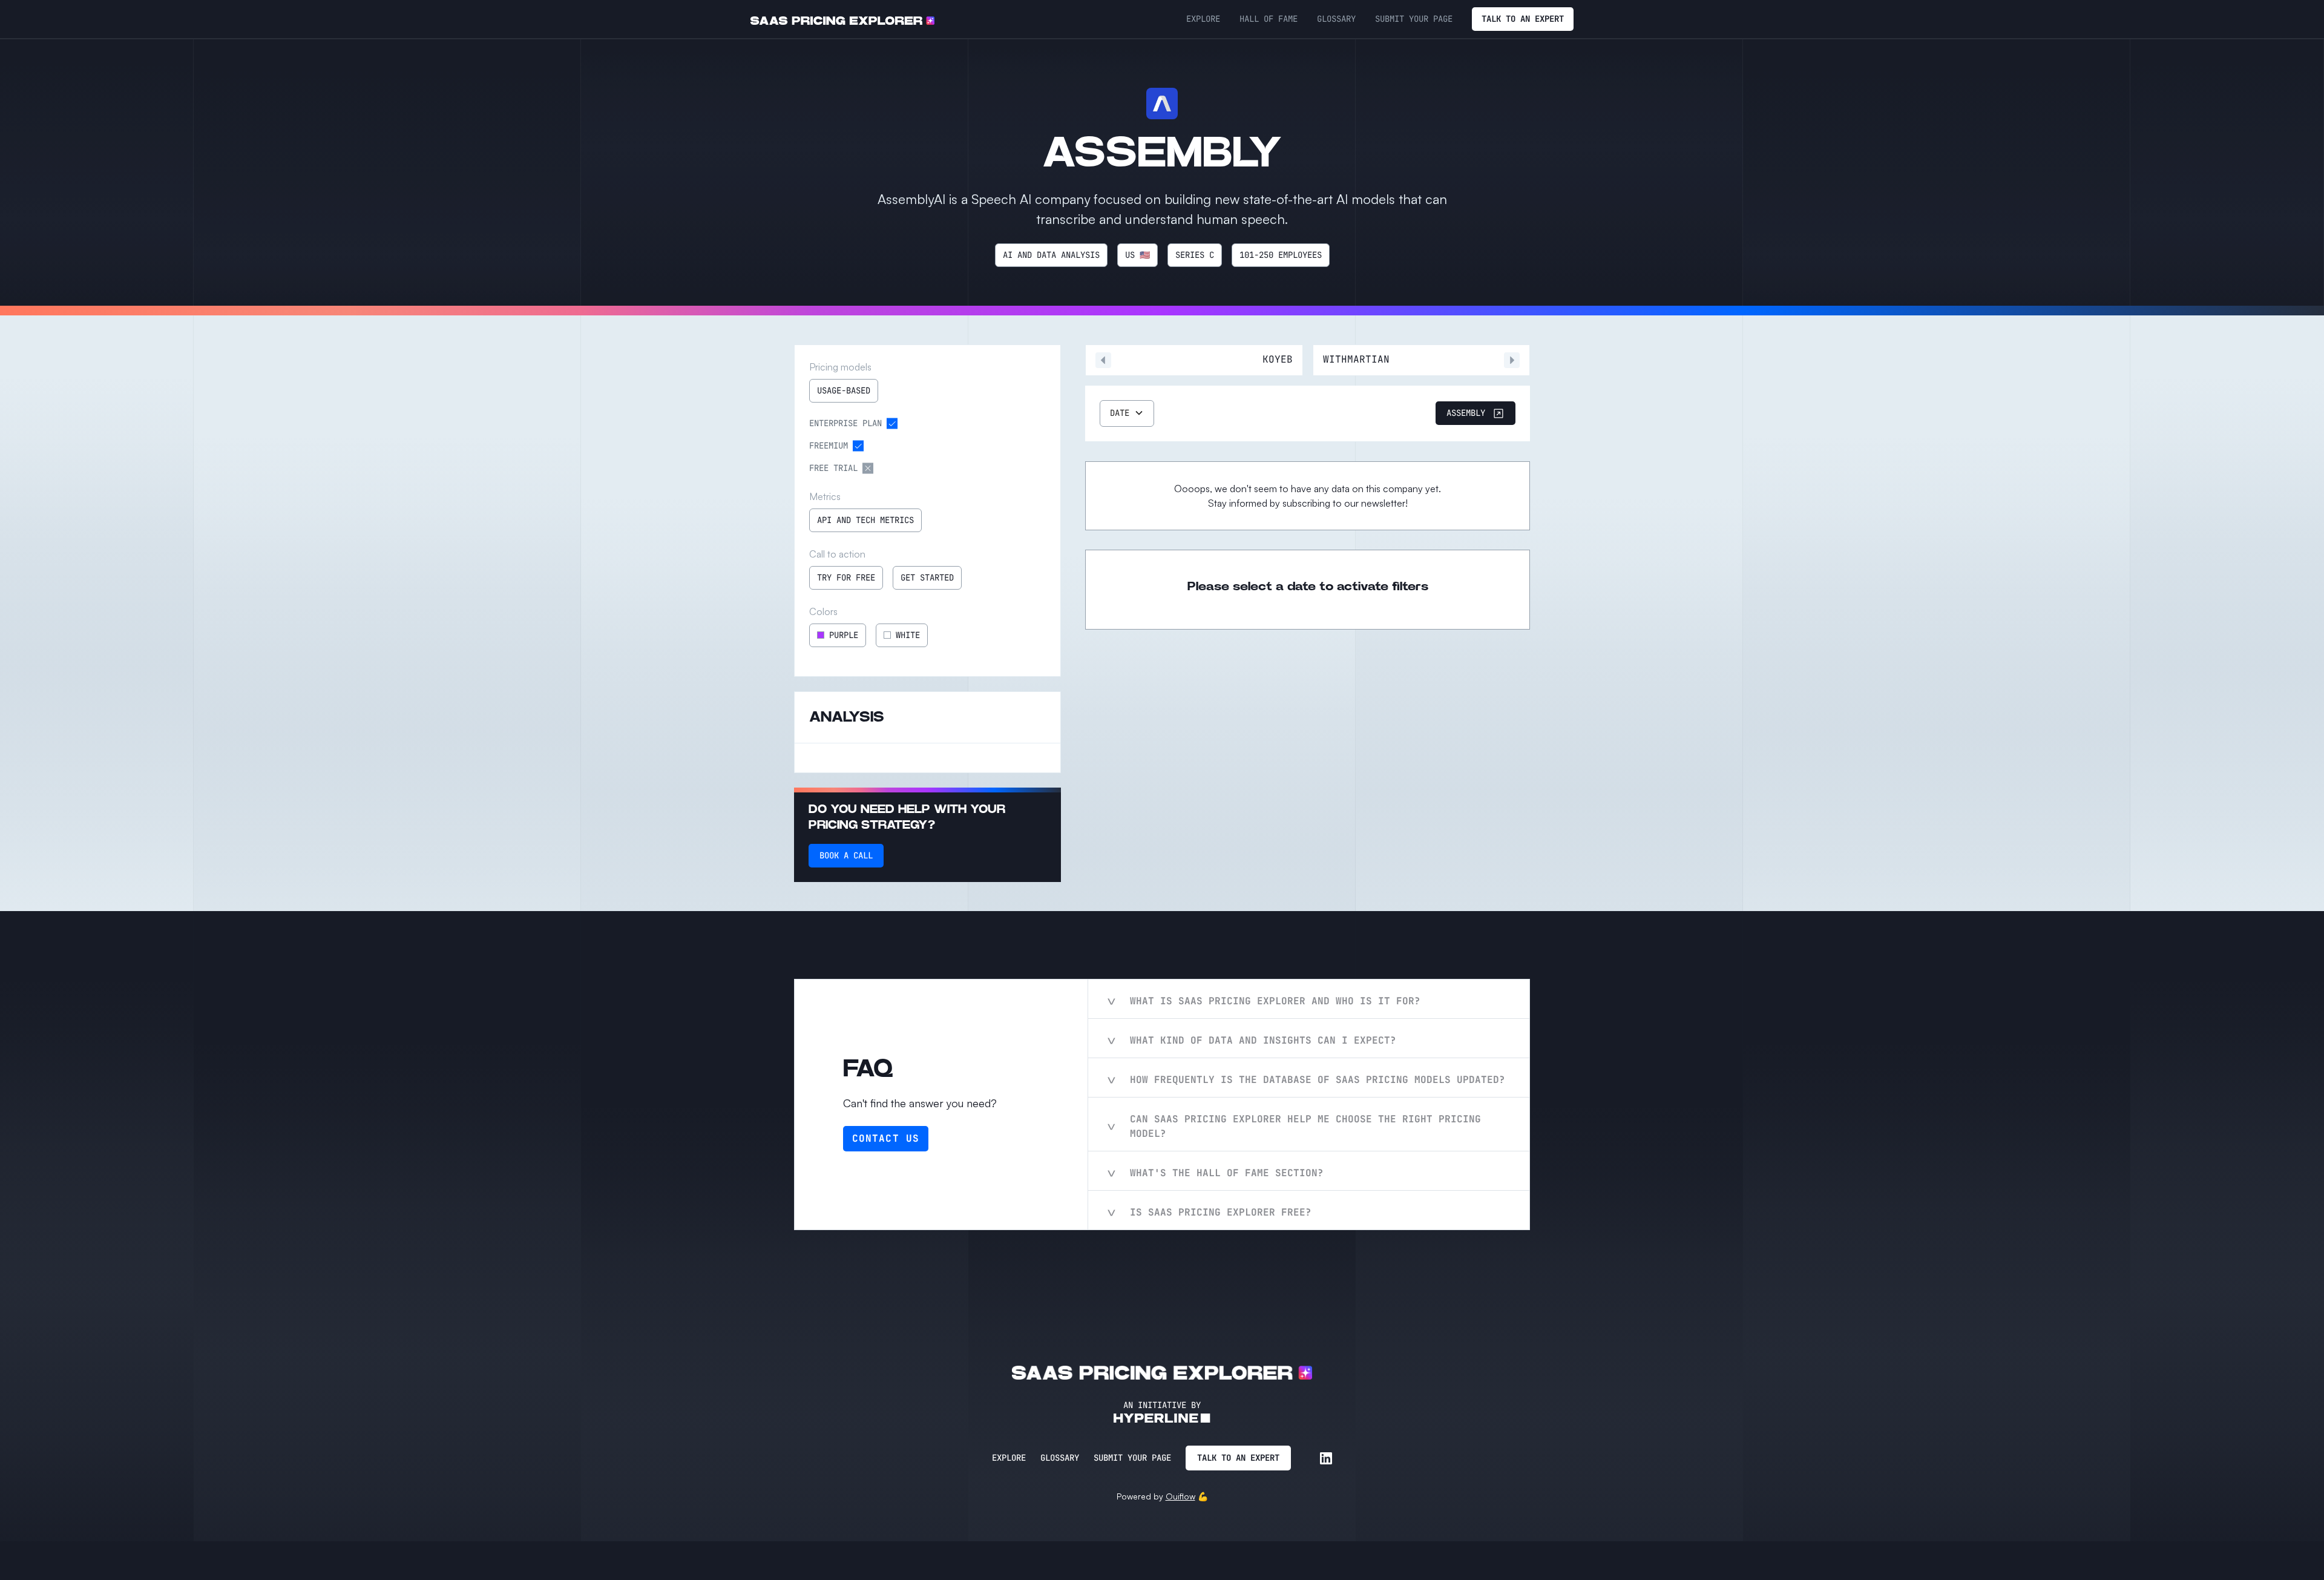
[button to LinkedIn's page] (1326, 1458)
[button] (1127, 413)
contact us (886, 1138)
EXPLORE (1203, 19)
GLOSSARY (1336, 19)
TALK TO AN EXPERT (1523, 19)
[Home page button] (842, 19)
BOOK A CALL (846, 855)
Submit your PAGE (1414, 19)
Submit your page (1132, 1458)
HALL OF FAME (1269, 19)
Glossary (1060, 1458)
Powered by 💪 (1162, 1496)
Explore (1009, 1458)
